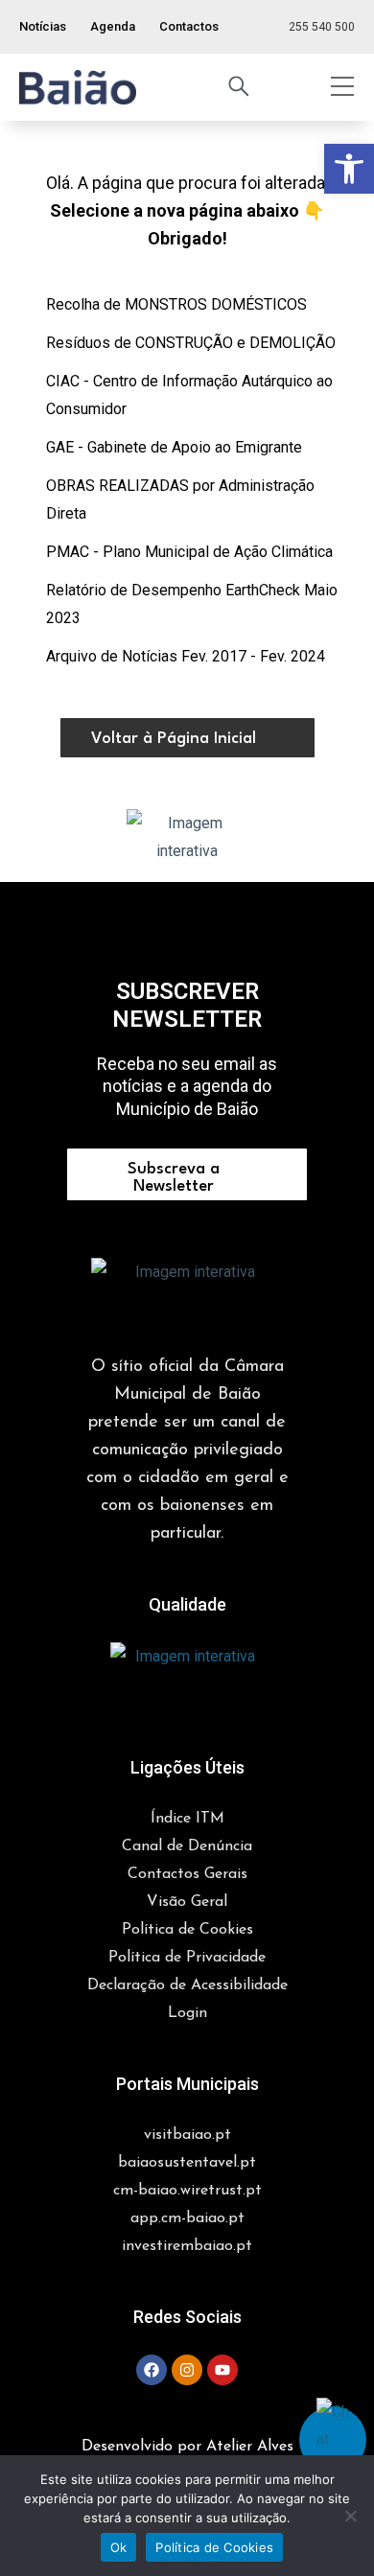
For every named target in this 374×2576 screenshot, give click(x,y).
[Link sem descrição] (78, 87)
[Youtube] (222, 2370)
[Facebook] (152, 2370)
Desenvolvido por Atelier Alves (187, 2447)
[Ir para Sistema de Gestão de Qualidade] (187, 1677)
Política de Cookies (214, 2547)
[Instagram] (187, 2370)
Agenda (113, 26)
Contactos (189, 26)
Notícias (43, 26)
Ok (119, 2547)
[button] (78, 87)
